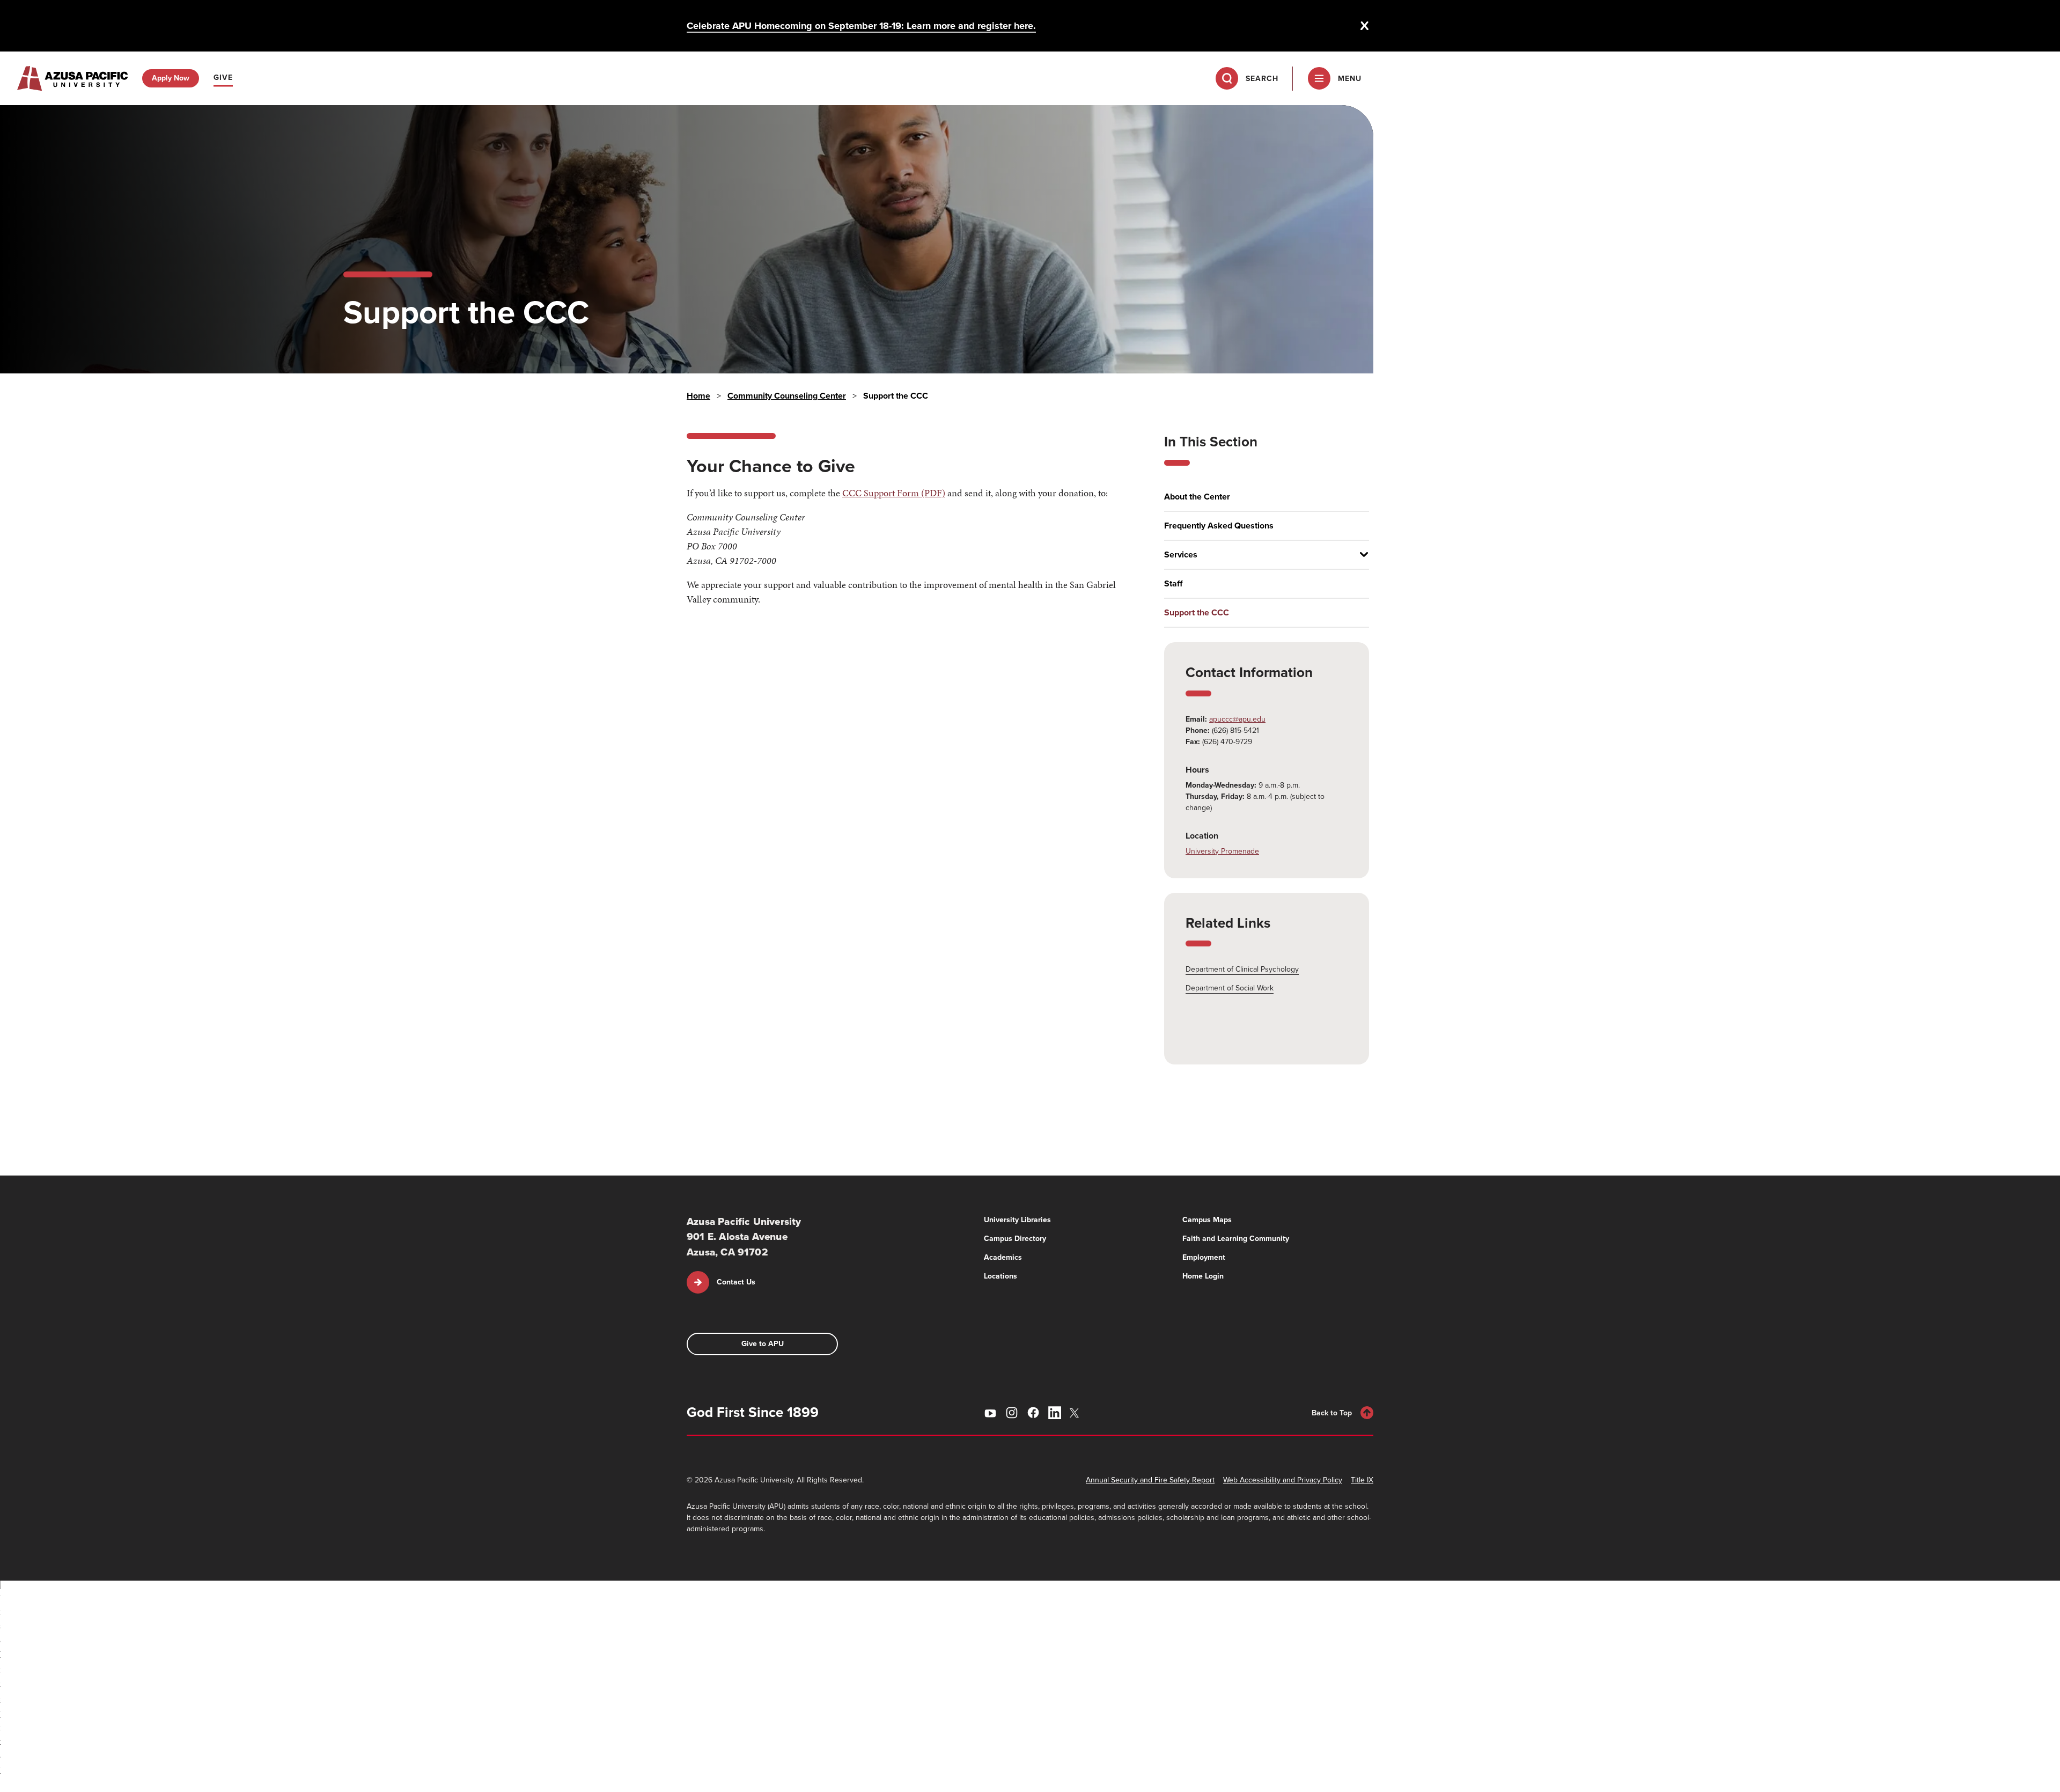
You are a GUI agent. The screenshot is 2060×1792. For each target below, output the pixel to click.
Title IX (1362, 1480)
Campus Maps (1207, 1220)
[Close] (1365, 26)
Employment (1204, 1257)
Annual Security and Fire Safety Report (1150, 1480)
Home (698, 396)
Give (223, 78)
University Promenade (1222, 851)
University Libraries (1017, 1220)
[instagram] (1012, 1413)
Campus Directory (1015, 1239)
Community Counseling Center (787, 396)
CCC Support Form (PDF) (894, 493)
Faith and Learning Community (1236, 1239)
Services (1181, 555)
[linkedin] (1055, 1413)
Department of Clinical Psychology (1242, 969)
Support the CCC (1197, 613)
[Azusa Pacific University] (72, 78)
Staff (1173, 584)
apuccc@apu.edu (1237, 719)
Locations (1000, 1276)
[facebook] (1033, 1413)
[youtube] (990, 1413)
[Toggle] (1360, 555)
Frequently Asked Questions (1219, 526)
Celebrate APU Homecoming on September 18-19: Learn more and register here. (861, 26)
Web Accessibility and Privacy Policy (1283, 1480)
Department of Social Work (1230, 988)
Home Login (1203, 1276)
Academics (1003, 1257)
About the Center (1197, 497)
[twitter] (1076, 1413)
